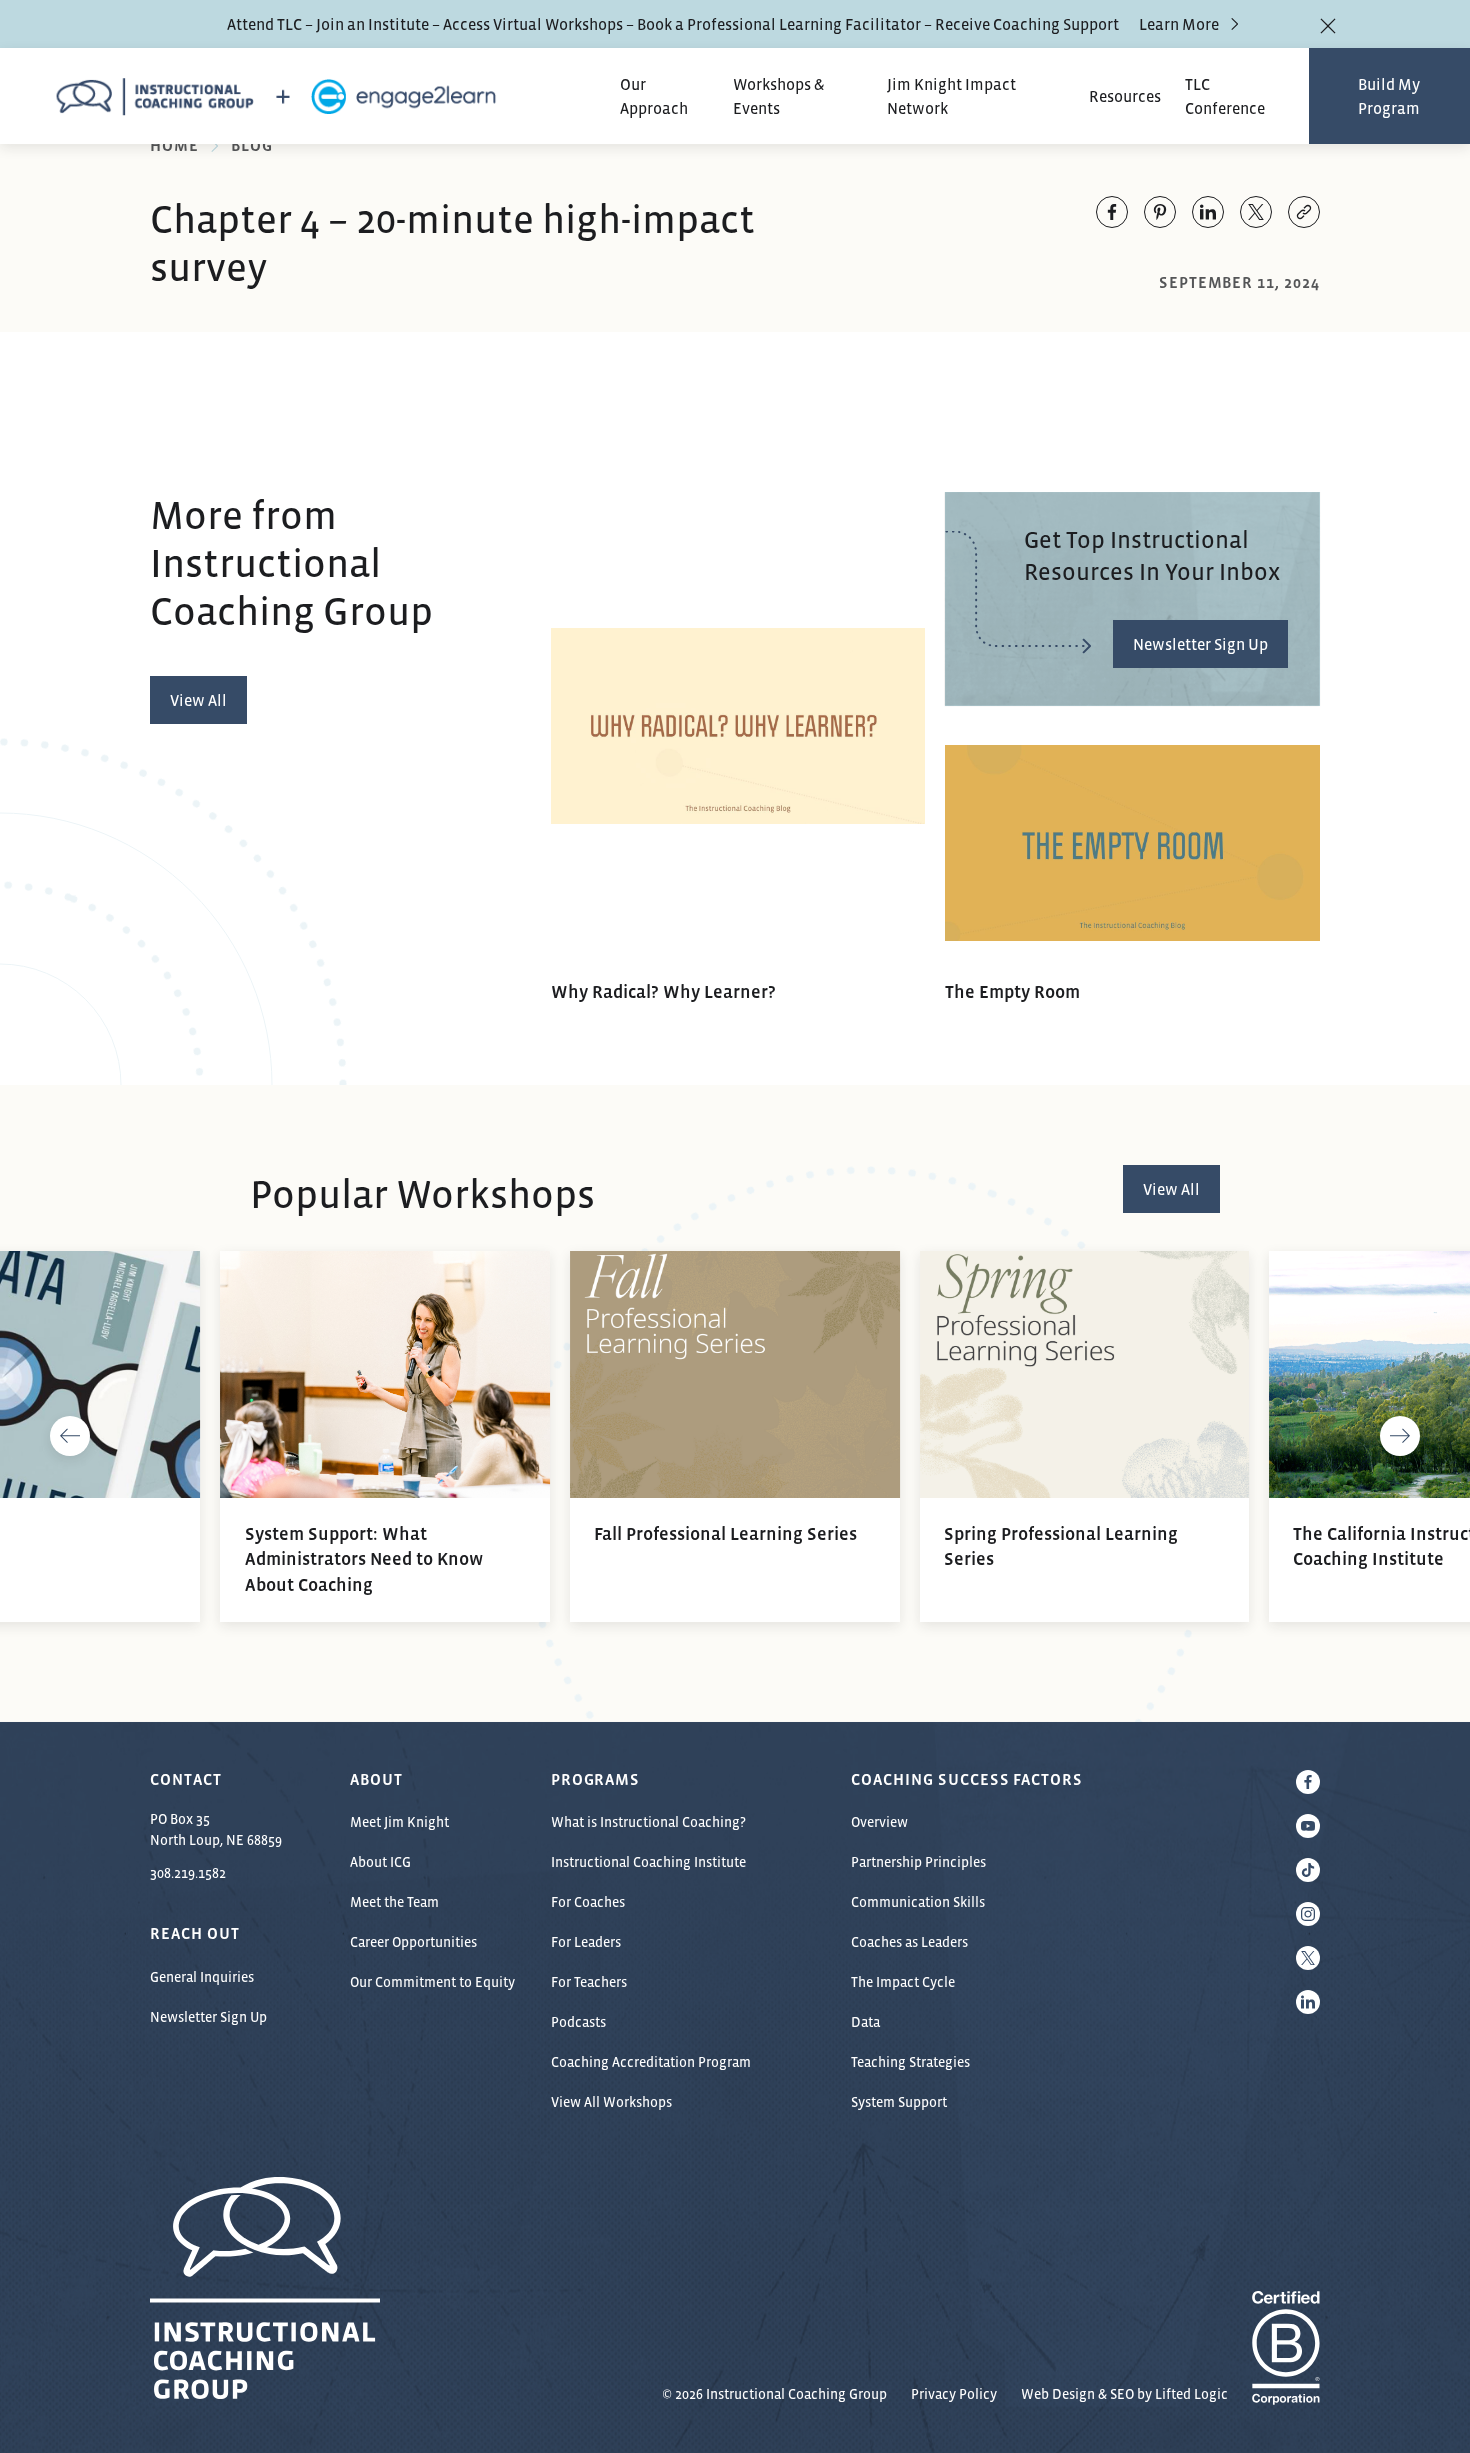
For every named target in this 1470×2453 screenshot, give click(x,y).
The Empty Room (1012, 992)
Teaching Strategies (910, 2062)
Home (174, 145)
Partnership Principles (918, 1862)
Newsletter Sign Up (208, 2017)
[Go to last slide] (70, 1437)
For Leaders (586, 1942)
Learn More (1179, 24)
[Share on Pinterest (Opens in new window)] (1160, 212)
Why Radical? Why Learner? (663, 992)
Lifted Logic (1191, 2394)
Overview (879, 1822)
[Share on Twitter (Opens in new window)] (1256, 212)
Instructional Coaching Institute (648, 1862)
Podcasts (578, 2022)
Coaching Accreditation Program (651, 2062)
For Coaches (588, 1902)
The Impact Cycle (903, 1982)
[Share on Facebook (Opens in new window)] (1112, 212)
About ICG (380, 1862)
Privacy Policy (954, 2394)
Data (865, 2022)
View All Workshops (611, 2102)
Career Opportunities (413, 1942)
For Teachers (589, 1982)
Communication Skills (918, 1902)
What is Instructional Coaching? (648, 1822)
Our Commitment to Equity (432, 1982)
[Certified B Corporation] (1286, 2394)
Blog (252, 145)
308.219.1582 (188, 1873)
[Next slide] (1400, 1437)
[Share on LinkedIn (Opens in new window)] (1208, 212)
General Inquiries (202, 1977)
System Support (899, 2102)
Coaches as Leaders (909, 1942)
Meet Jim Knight (399, 1822)
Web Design (1058, 2394)
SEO (1122, 2394)
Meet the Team (394, 1902)
